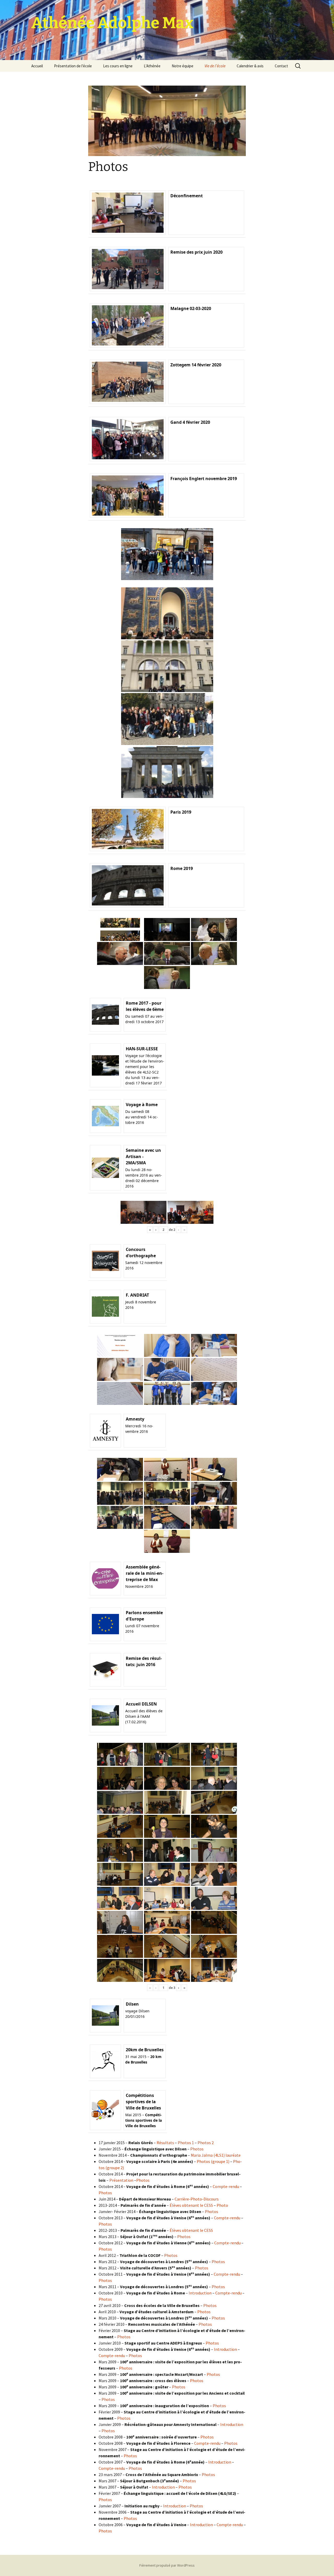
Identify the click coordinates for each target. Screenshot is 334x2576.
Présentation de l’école (73, 66)
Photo (222, 2205)
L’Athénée (152, 66)
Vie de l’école (215, 66)
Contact (281, 66)
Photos (197, 2149)
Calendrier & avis (250, 66)
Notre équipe (183, 66)
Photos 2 (206, 2143)
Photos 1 (186, 2143)
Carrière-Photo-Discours (197, 2199)
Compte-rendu (226, 2186)
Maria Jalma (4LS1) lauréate (216, 2155)
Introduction (200, 2293)
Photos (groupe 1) (213, 2161)
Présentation (121, 2180)
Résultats (165, 2143)
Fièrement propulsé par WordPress (167, 2565)
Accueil (37, 66)
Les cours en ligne (118, 66)
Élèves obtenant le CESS (191, 2205)
